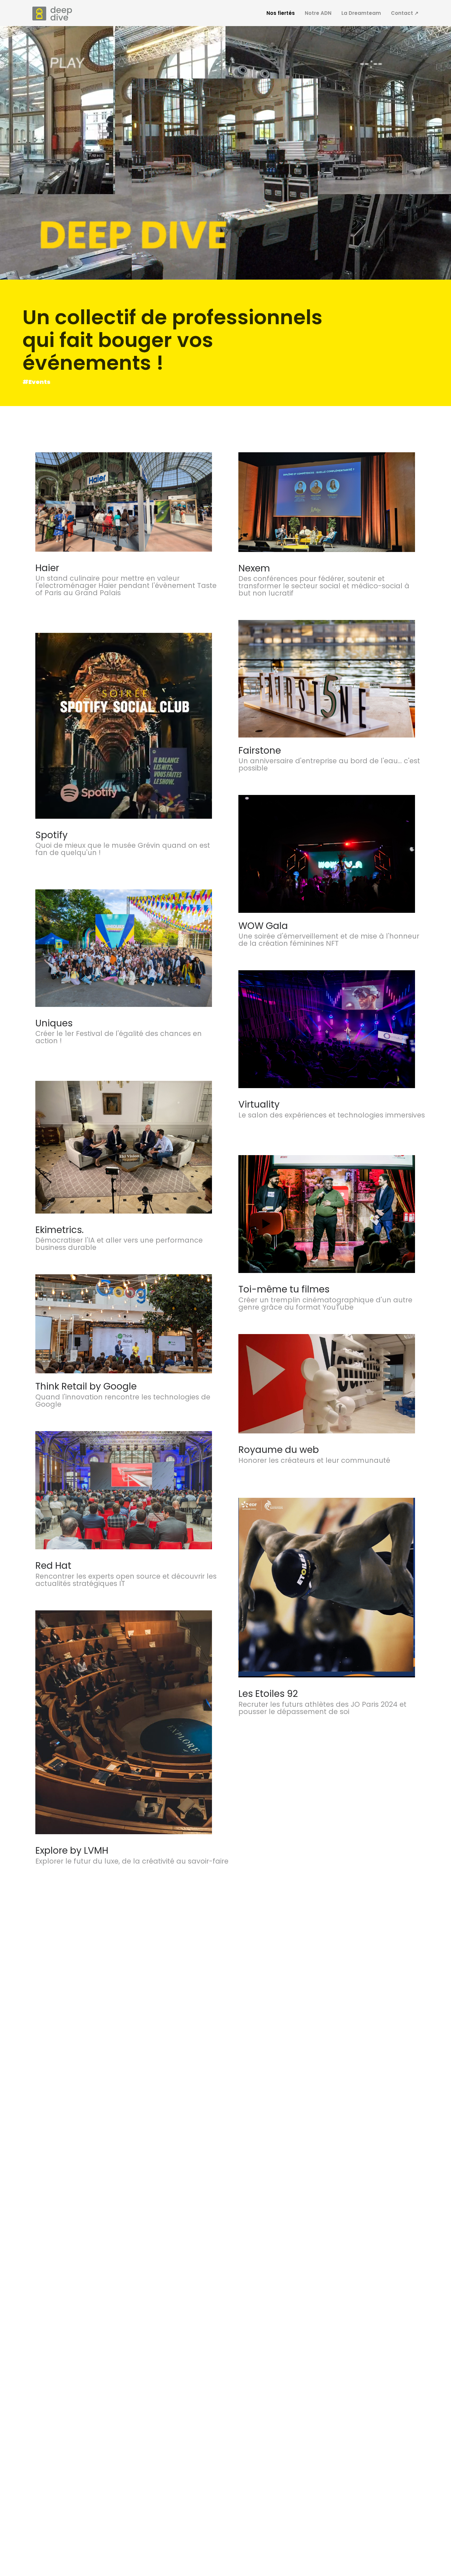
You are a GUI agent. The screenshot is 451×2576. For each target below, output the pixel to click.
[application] (225, 153)
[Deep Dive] (52, 14)
